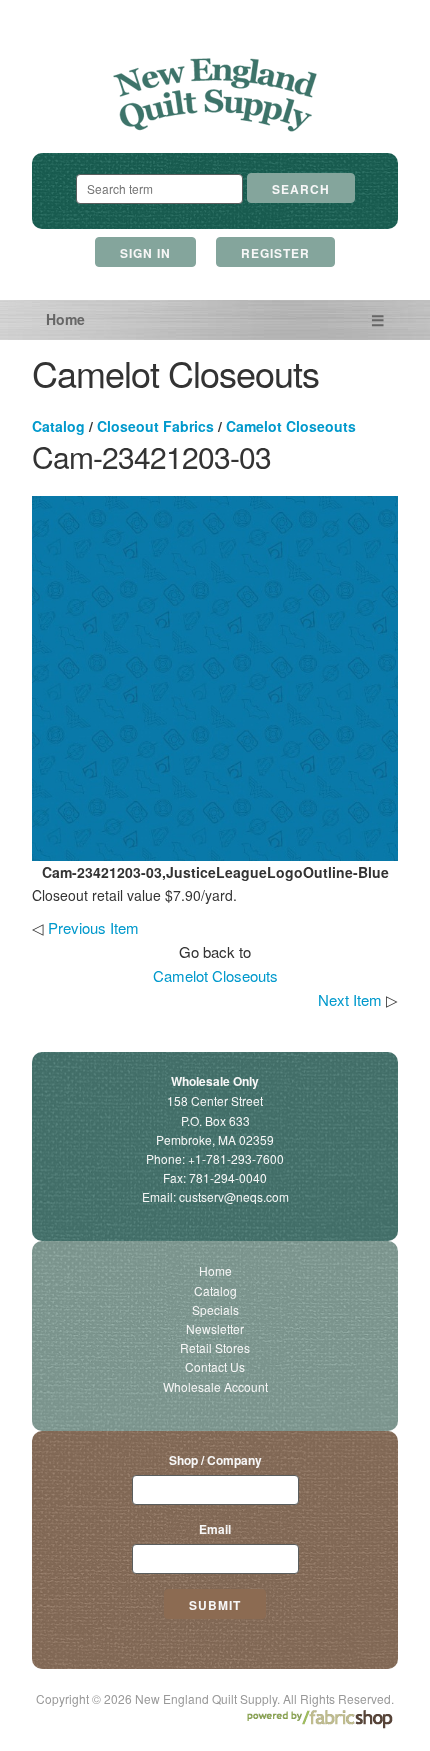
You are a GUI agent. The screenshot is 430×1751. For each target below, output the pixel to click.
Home (65, 319)
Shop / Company (215, 1460)
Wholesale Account (215, 1386)
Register (275, 253)
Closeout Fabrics (155, 426)
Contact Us (215, 1366)
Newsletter (215, 1328)
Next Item (350, 999)
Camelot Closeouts (291, 426)
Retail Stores (215, 1347)
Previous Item (93, 927)
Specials (215, 1309)
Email (215, 1529)
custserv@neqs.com (234, 1196)
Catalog (58, 426)
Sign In (145, 253)
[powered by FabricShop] (319, 1719)
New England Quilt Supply (215, 95)
